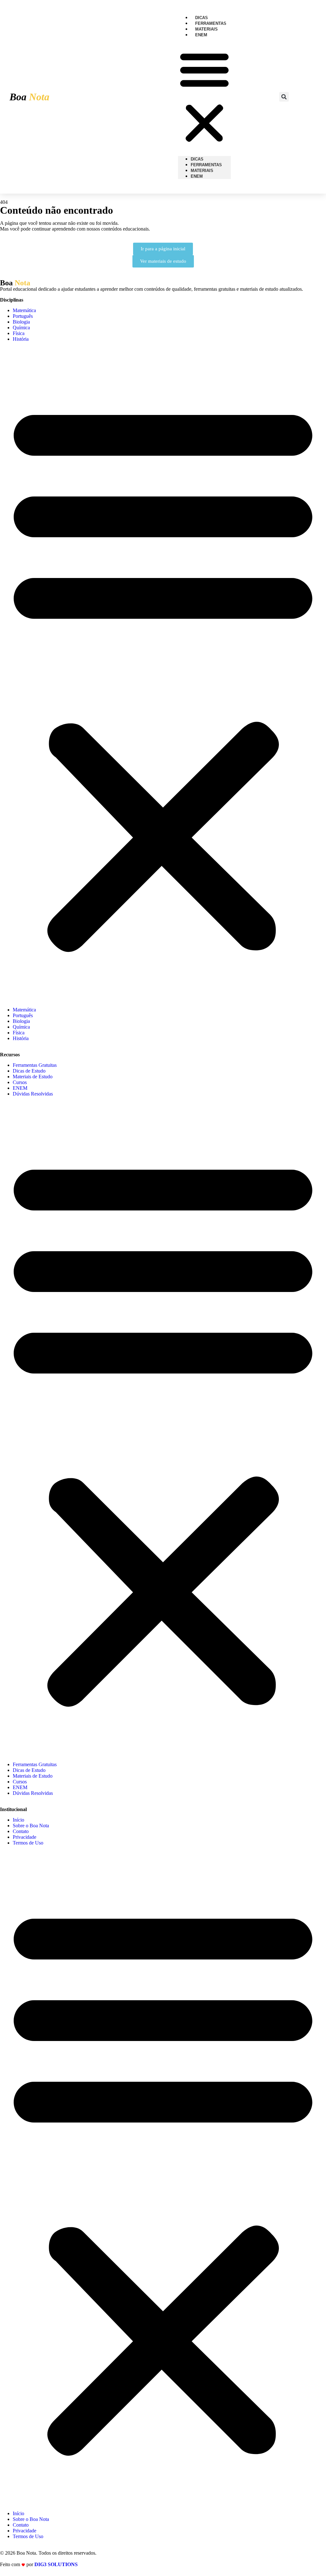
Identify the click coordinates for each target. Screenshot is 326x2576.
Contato (21, 1831)
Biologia (21, 322)
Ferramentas (206, 165)
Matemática (24, 310)
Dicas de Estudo (29, 1071)
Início (18, 1820)
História (21, 339)
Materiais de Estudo (33, 1077)
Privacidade (25, 1837)
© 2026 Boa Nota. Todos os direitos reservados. (48, 2553)
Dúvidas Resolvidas (33, 1094)
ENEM (201, 35)
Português (23, 316)
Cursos (20, 1082)
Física (19, 333)
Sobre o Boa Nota (31, 1826)
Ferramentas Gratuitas (35, 1065)
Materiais (202, 171)
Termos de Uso (28, 1843)
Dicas (197, 159)
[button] (204, 97)
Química (21, 328)
